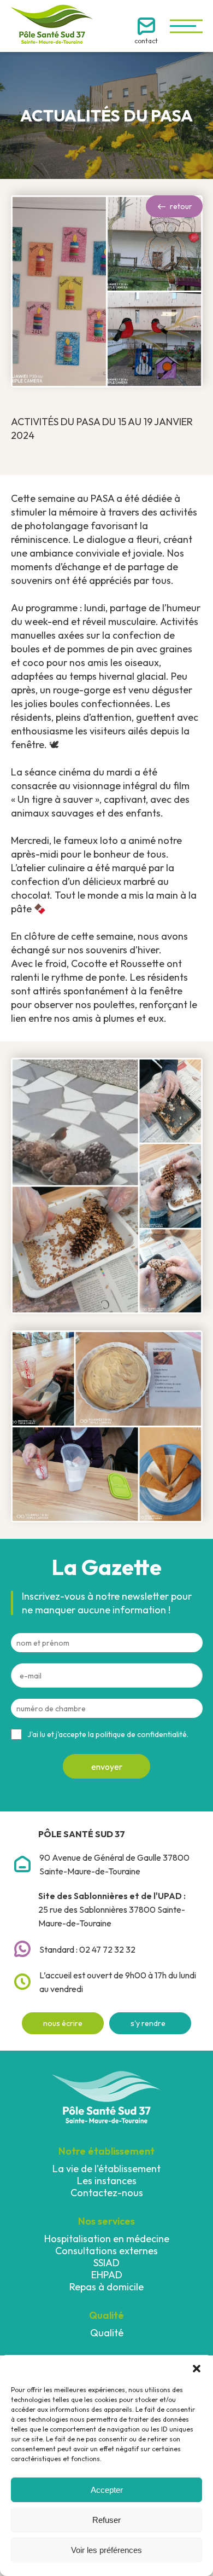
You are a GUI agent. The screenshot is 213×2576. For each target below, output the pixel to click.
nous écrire (63, 2023)
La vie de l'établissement (106, 2169)
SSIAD (106, 2263)
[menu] (186, 26)
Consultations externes (106, 2251)
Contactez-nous (107, 2193)
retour (181, 206)
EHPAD (107, 2275)
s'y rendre (148, 2023)
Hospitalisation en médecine (107, 2239)
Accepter (107, 2490)
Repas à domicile (106, 2287)
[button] (197, 2369)
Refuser (106, 2520)
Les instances (107, 2181)
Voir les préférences (106, 2550)
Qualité (107, 2333)
